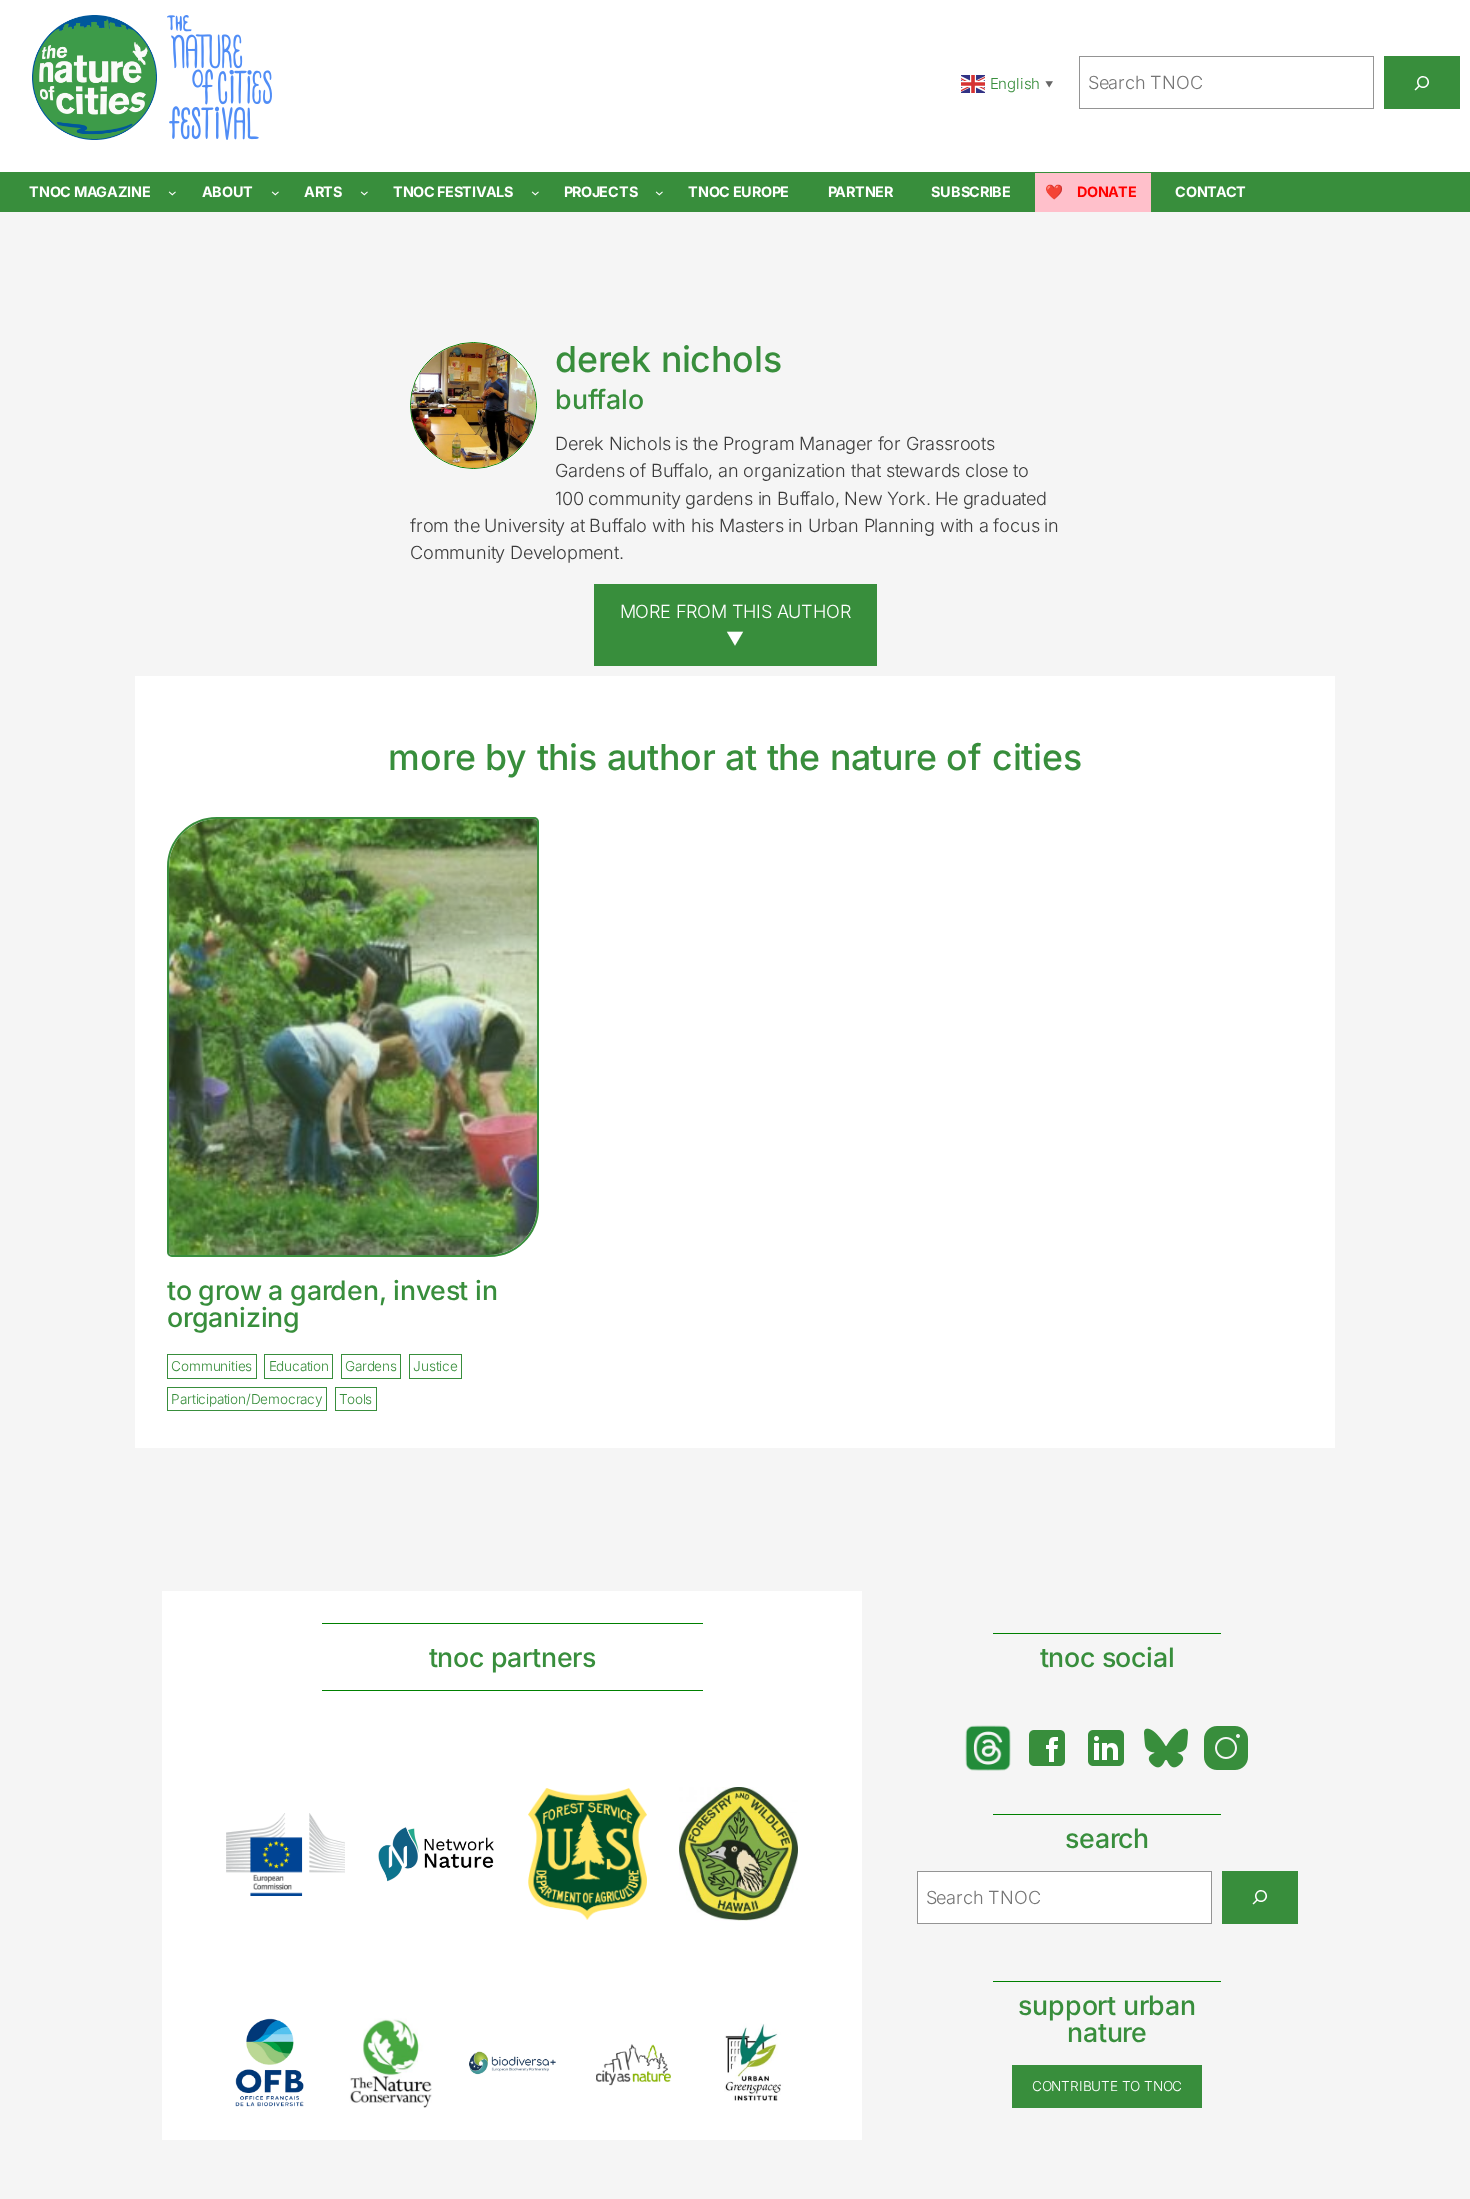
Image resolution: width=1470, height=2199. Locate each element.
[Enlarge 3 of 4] (621, 1814)
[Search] (1422, 82)
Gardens (371, 1366)
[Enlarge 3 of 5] (531, 2077)
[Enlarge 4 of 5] (652, 2063)
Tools (355, 1399)
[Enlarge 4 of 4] (772, 1813)
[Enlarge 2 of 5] (410, 2043)
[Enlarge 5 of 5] (772, 2044)
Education (299, 1366)
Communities (211, 1366)
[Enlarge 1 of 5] (289, 2044)
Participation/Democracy (246, 1399)
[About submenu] (275, 192)
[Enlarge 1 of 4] (319, 1839)
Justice (435, 1366)
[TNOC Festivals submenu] (535, 192)
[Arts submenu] (364, 192)
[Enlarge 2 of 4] (470, 1852)
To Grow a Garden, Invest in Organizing (332, 1303)
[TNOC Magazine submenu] (172, 192)
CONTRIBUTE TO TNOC (1107, 2086)
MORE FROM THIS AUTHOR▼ (735, 624)
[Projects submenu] (659, 192)
